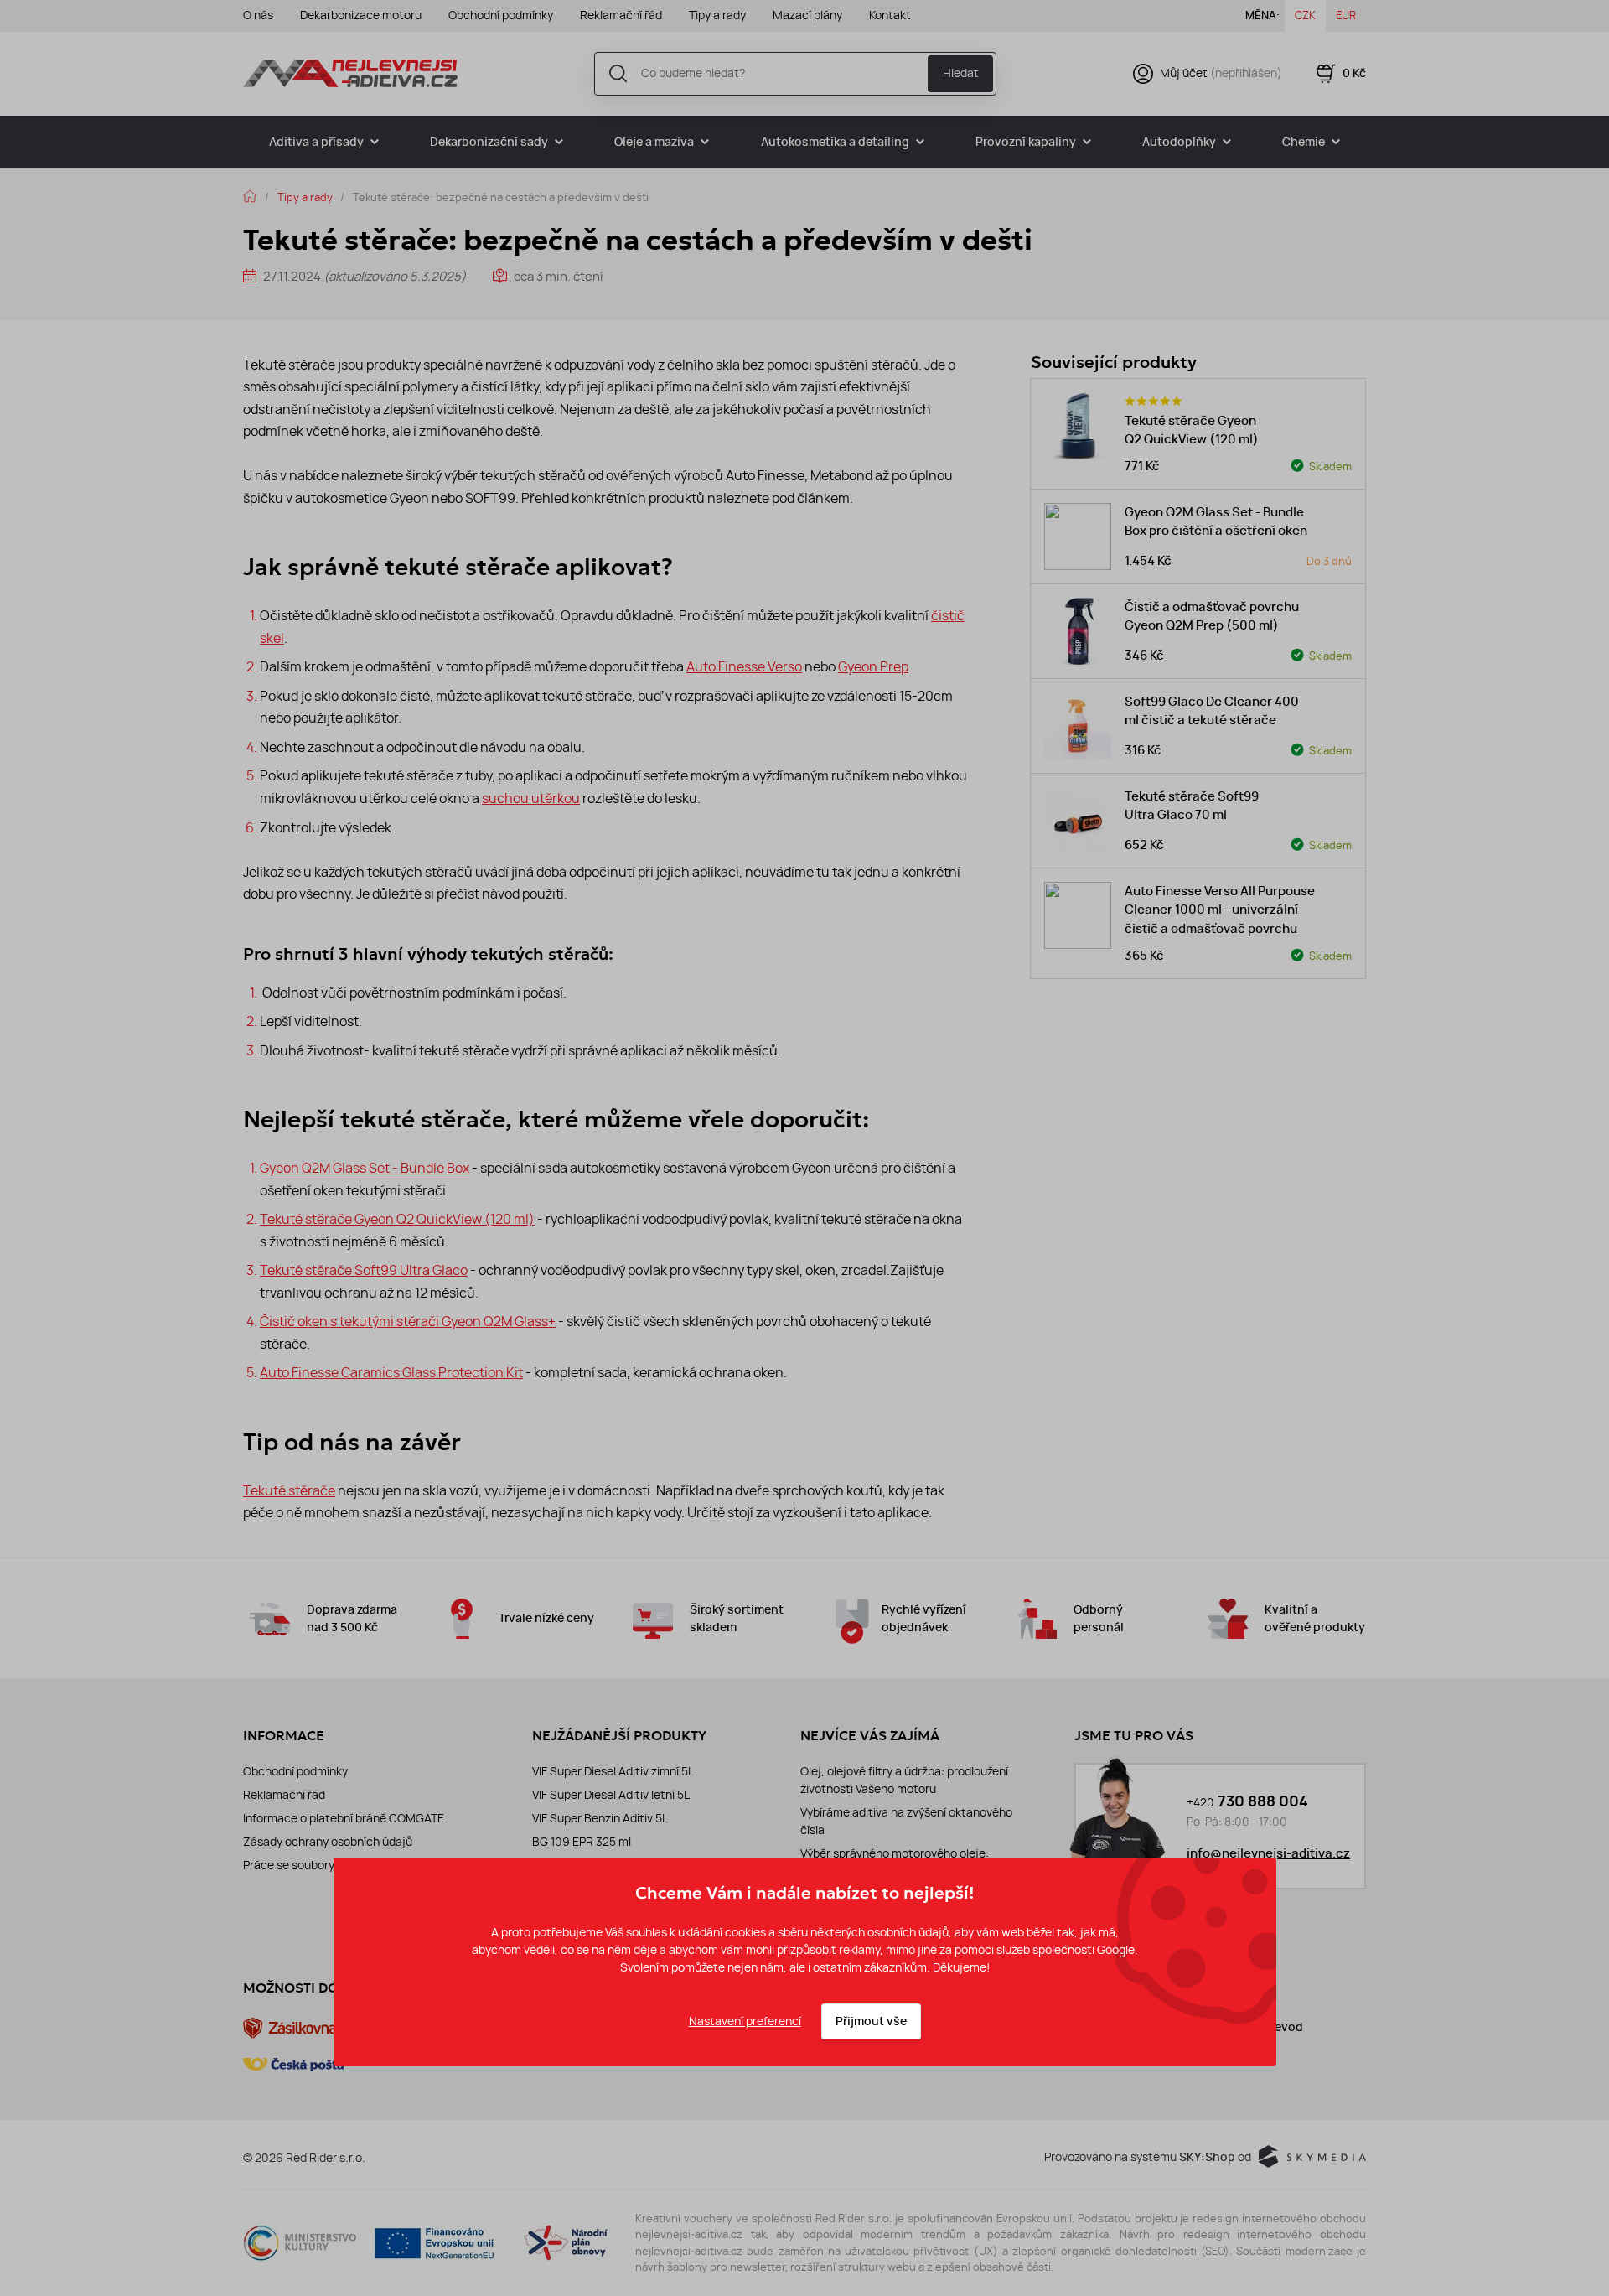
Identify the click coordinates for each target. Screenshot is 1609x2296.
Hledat (961, 73)
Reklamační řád (621, 15)
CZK (1305, 15)
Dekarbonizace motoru (361, 15)
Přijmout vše (871, 2021)
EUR (1346, 15)
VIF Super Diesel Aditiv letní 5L (611, 1795)
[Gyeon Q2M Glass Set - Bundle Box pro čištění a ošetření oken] (1078, 536)
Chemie (1304, 142)
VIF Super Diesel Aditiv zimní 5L (613, 1771)
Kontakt (890, 15)
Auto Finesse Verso (744, 666)
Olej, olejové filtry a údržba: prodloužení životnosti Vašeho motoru (904, 1780)
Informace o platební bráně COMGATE (344, 1818)
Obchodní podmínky (501, 15)
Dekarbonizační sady (489, 142)
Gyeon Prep (873, 666)
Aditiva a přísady (316, 142)
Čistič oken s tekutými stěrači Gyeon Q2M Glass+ (408, 1321)
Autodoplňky (1179, 142)
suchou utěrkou (531, 798)
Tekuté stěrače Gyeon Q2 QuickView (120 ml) (397, 1219)
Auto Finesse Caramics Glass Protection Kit (391, 1372)
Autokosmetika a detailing (835, 142)
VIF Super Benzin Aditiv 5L (600, 1818)
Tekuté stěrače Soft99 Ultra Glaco (364, 1270)
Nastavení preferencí (745, 2021)
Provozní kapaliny (1026, 142)
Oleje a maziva (654, 142)
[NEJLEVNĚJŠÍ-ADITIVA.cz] (350, 73)
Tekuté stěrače (289, 1490)
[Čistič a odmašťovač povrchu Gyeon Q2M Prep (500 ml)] (1078, 631)
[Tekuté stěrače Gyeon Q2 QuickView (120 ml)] (1078, 426)
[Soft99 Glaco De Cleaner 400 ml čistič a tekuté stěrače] (1078, 726)
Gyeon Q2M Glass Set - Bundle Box (365, 1168)
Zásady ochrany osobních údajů (328, 1842)
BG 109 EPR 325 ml (582, 1842)
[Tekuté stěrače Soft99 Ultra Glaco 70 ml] (1078, 821)
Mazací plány (807, 15)
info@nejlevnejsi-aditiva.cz (1268, 1853)
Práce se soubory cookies (310, 1865)
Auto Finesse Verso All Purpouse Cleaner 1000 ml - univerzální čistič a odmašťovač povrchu (1220, 910)
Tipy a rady (717, 15)
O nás (258, 15)
